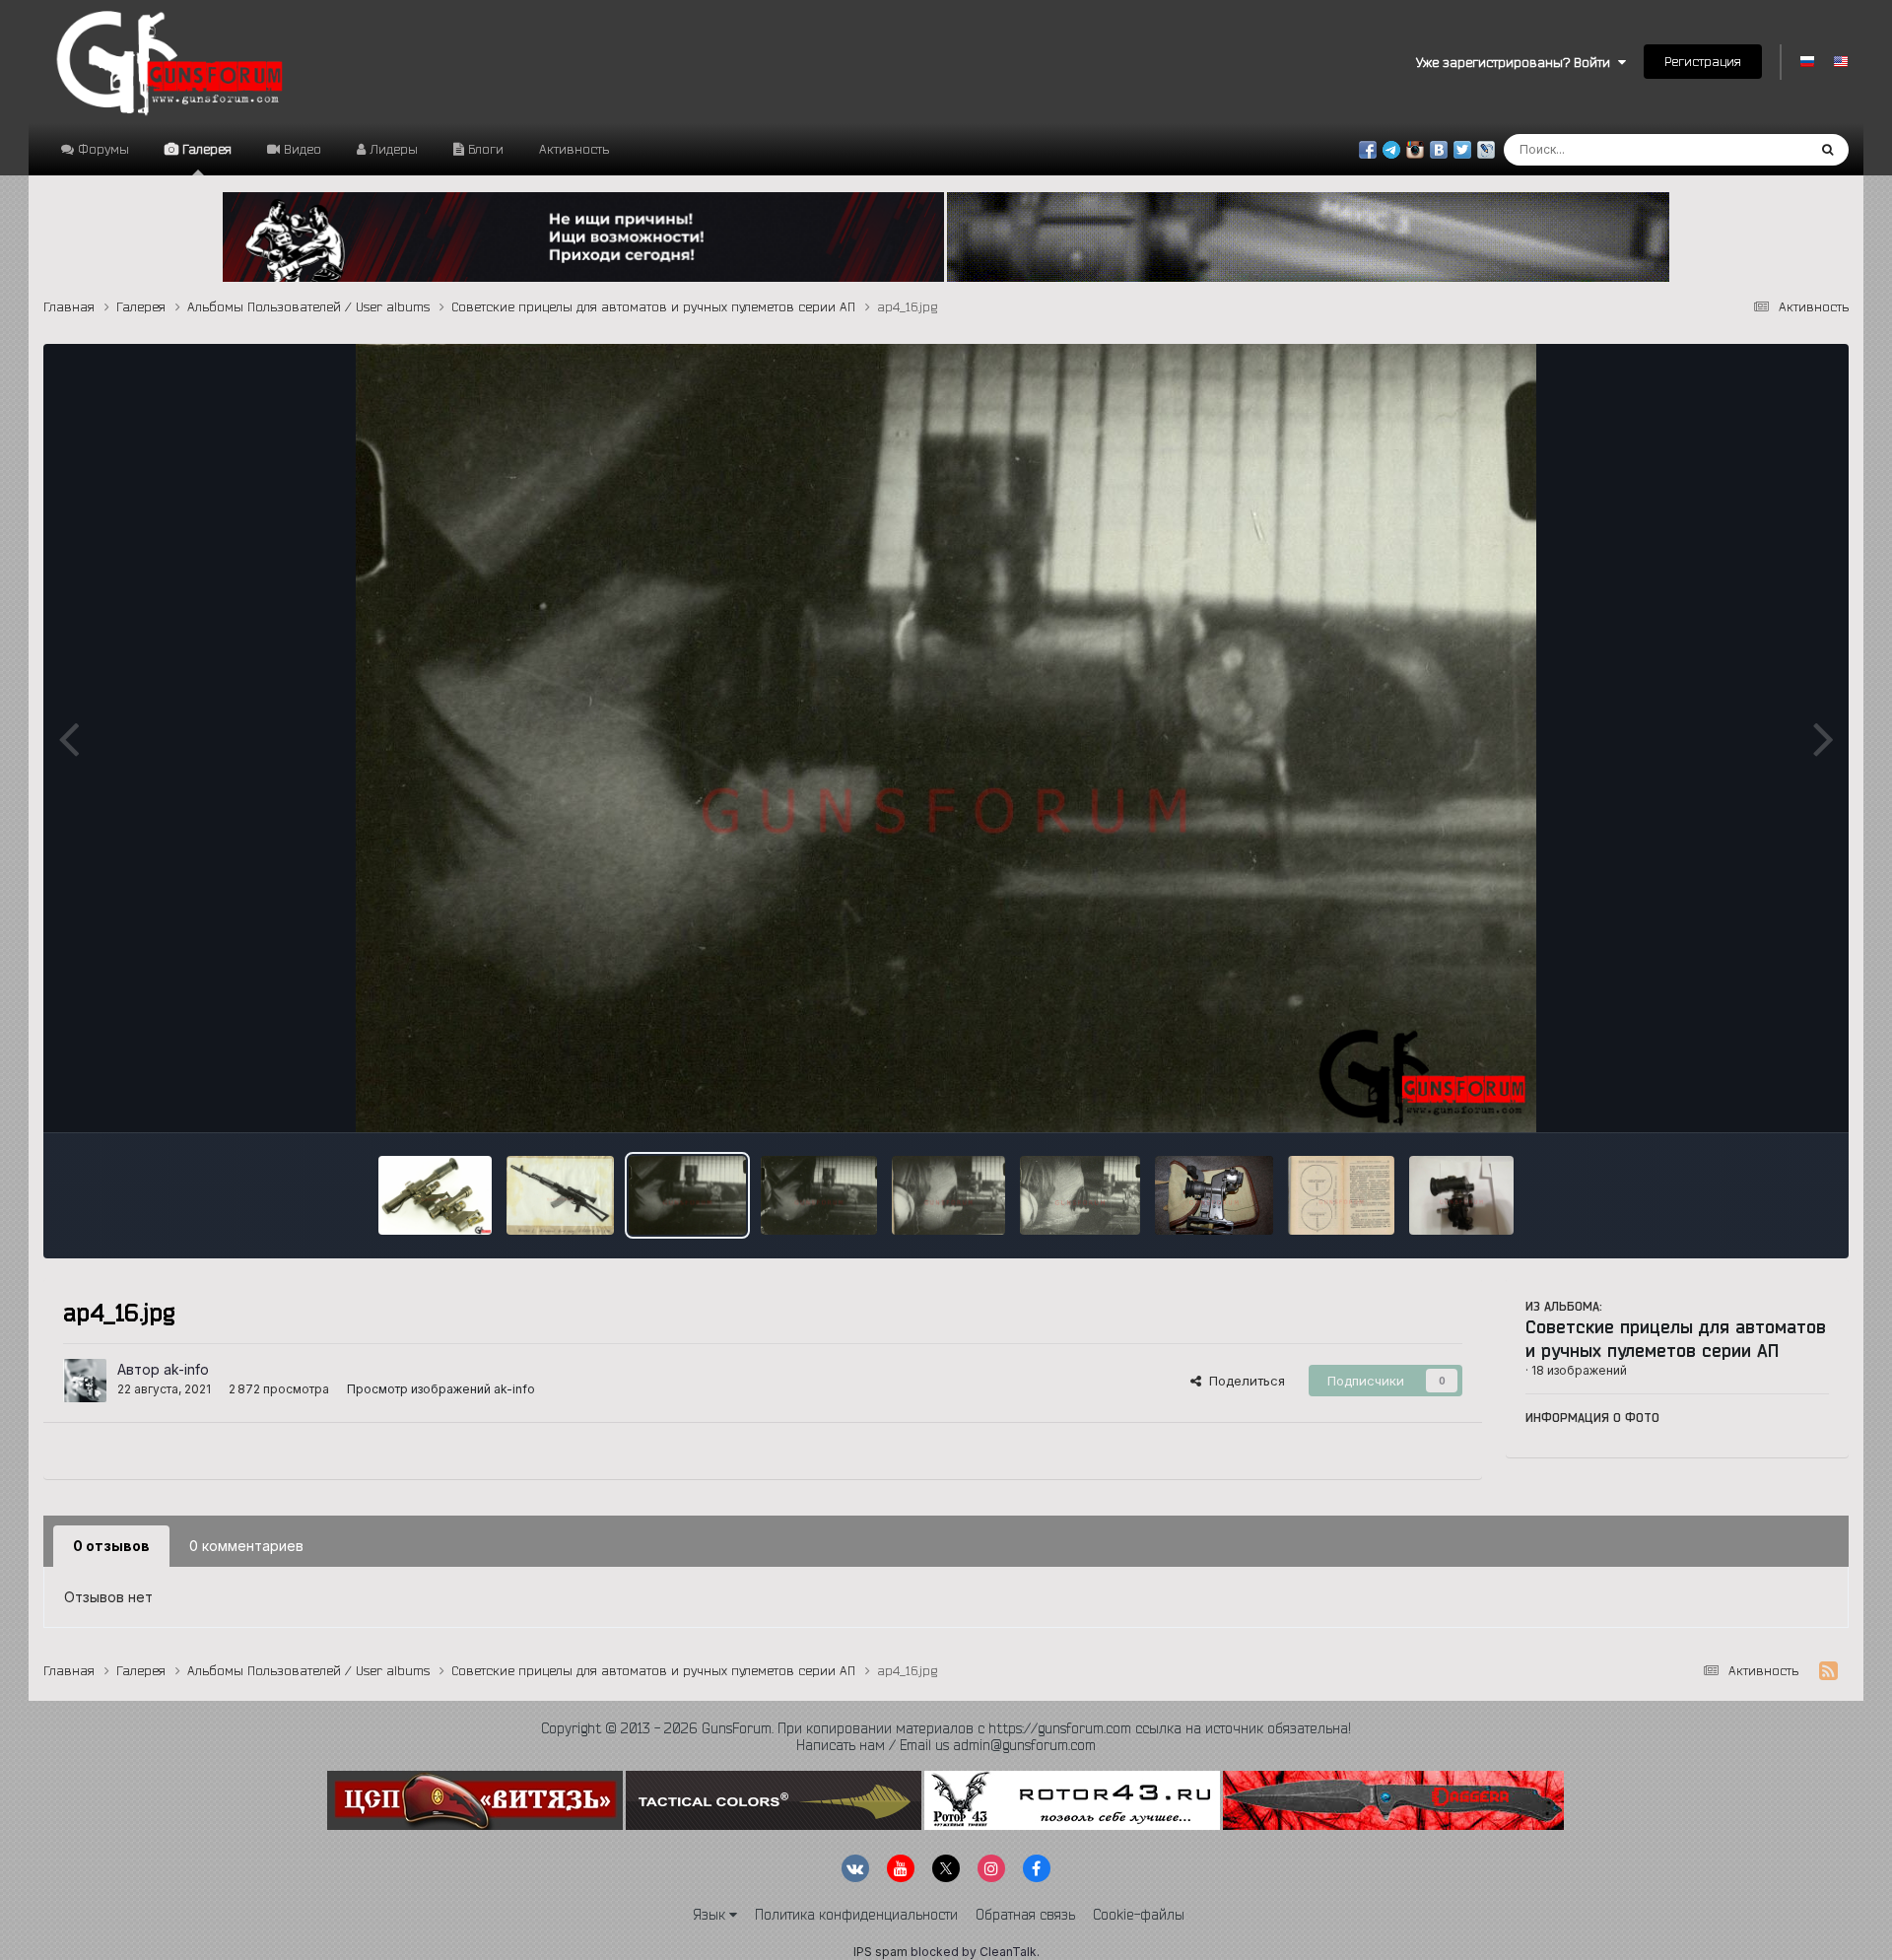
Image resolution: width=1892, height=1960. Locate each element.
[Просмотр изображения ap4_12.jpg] (1214, 1195)
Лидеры (392, 149)
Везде (1761, 149)
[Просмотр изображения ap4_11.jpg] (1341, 1195)
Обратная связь (1025, 1915)
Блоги (484, 149)
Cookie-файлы (1139, 1915)
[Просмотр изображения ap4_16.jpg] (687, 1195)
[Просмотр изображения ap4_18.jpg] (560, 1195)
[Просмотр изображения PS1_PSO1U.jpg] (435, 1195)
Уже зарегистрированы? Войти (1517, 62)
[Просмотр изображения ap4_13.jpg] (1080, 1195)
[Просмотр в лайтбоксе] (946, 738)
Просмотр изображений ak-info (441, 1389)
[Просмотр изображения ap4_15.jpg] (819, 1195)
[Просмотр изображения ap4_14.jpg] (948, 1195)
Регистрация (1703, 61)
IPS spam (880, 1952)
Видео (301, 149)
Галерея (205, 149)
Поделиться (1243, 1381)
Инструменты (1762, 1097)
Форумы (101, 149)
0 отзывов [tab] (111, 1546)
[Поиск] (1827, 150)
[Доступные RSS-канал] (1828, 1671)
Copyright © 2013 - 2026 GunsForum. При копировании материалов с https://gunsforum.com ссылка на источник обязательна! (946, 1728)
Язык (711, 1915)
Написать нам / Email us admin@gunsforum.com (946, 1745)
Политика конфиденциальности (856, 1915)
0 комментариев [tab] (246, 1546)
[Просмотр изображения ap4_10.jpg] (1462, 1195)
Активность (574, 149)
